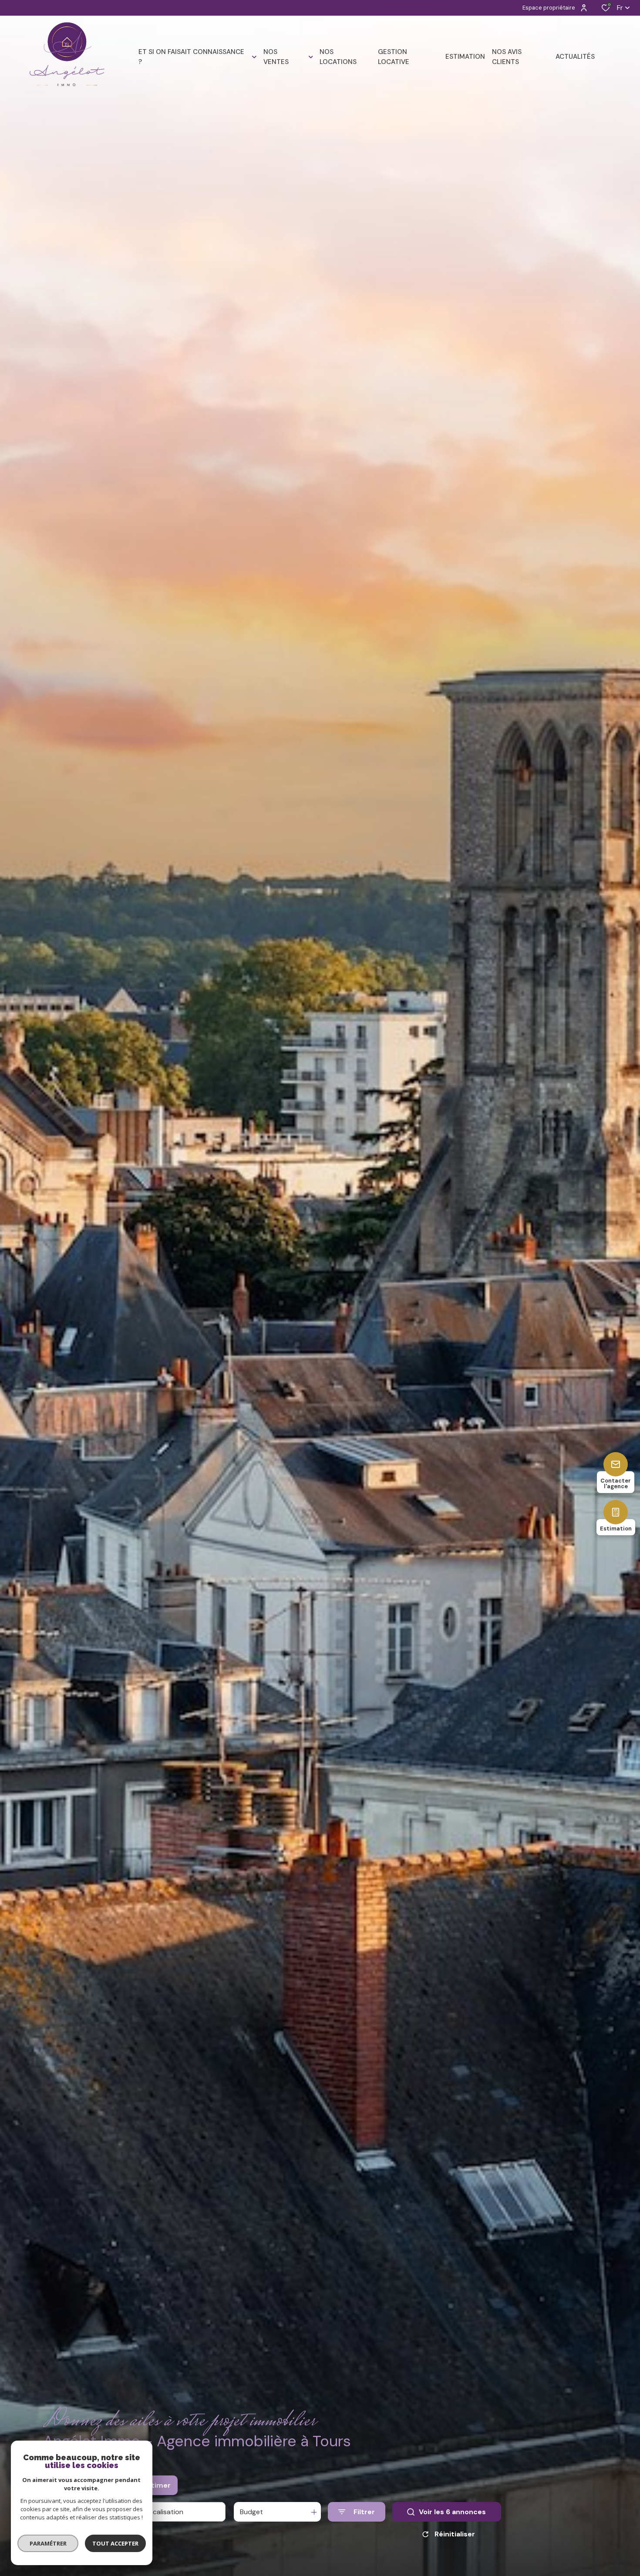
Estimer (157, 2485)
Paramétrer (48, 2543)
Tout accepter (115, 2543)
